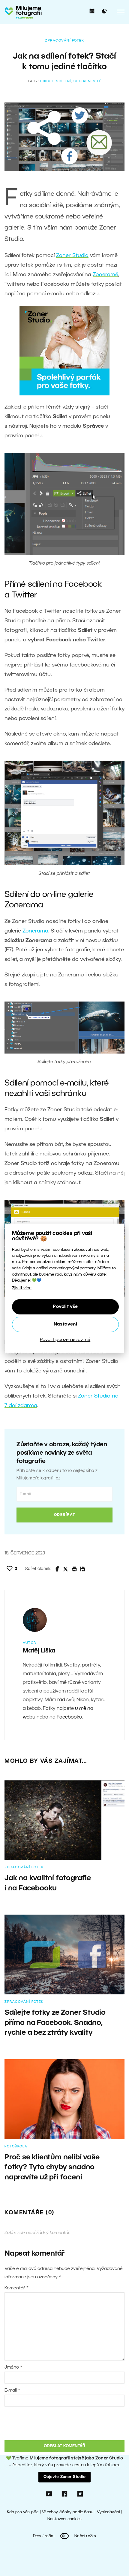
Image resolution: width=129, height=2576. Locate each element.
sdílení (64, 81)
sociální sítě (88, 81)
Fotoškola (16, 2147)
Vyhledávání (108, 2512)
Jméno (13, 2367)
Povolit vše (65, 1307)
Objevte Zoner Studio (64, 2477)
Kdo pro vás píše (23, 2512)
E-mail (12, 2390)
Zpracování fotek (64, 41)
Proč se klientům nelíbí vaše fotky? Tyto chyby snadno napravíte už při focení (52, 2168)
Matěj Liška (39, 1651)
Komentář (16, 2288)
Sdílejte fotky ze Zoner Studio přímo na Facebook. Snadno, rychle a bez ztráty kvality (55, 2023)
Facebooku (69, 1717)
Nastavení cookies (64, 2519)
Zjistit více (22, 1288)
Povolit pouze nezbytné (65, 1340)
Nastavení (65, 1324)
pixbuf (47, 81)
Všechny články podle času (68, 2512)
